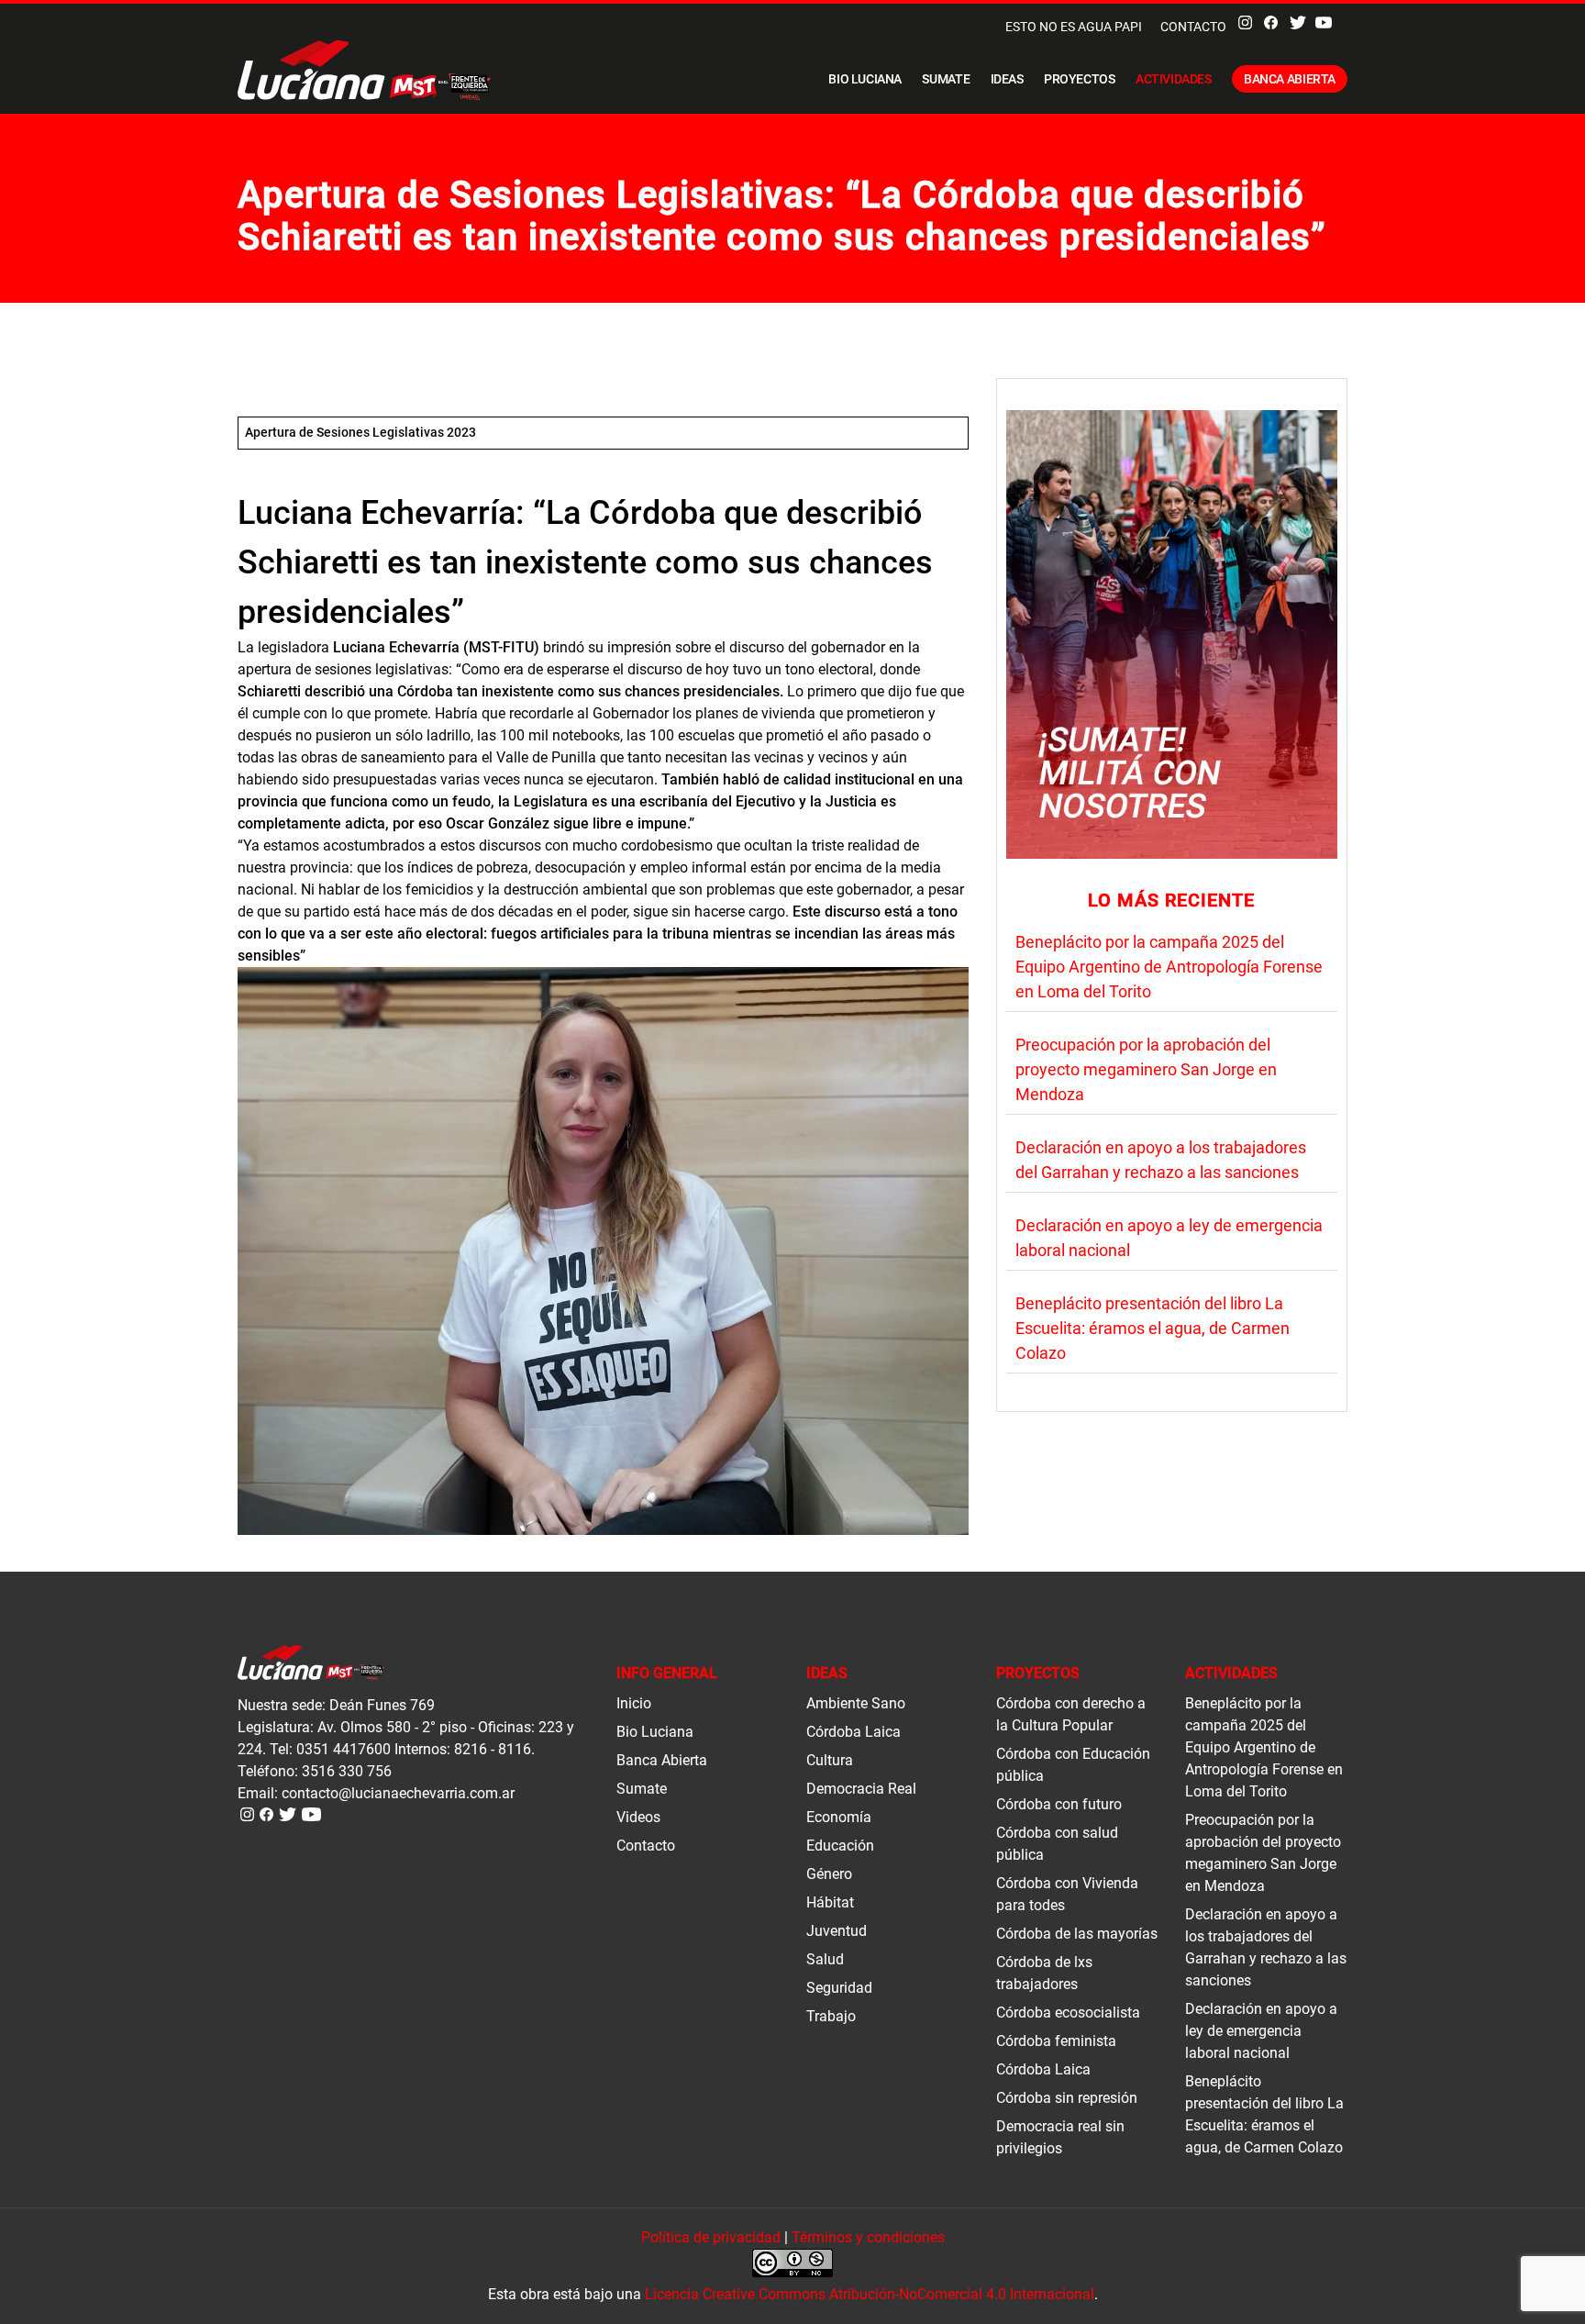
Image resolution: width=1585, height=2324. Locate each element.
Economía (839, 1817)
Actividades (1174, 79)
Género (829, 1874)
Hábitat (830, 1902)
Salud (825, 1959)
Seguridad (839, 1988)
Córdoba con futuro (1059, 1804)
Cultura (830, 1760)
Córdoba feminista (1056, 2041)
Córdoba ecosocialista (1068, 2013)
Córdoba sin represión (1067, 2098)
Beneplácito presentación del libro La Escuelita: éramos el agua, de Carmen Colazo (1153, 1328)
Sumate (946, 79)
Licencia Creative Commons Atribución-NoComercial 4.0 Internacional (870, 2294)
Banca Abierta (1290, 79)
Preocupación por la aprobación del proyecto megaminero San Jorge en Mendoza (1146, 1069)
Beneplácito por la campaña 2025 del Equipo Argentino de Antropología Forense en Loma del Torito (1169, 967)
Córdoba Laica (853, 1732)
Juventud (837, 1931)
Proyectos (1080, 79)
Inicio (634, 1703)
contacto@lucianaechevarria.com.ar (398, 1793)
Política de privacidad (711, 2237)
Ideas (1007, 79)
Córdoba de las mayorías (1077, 1934)
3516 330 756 (347, 1771)
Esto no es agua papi (1074, 27)
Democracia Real (861, 1789)
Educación (840, 1846)
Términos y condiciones (868, 2237)
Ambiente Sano (856, 1703)
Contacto (1193, 27)
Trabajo (831, 2016)
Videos (638, 1817)
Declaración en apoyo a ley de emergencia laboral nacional (1261, 2031)
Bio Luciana (865, 79)
